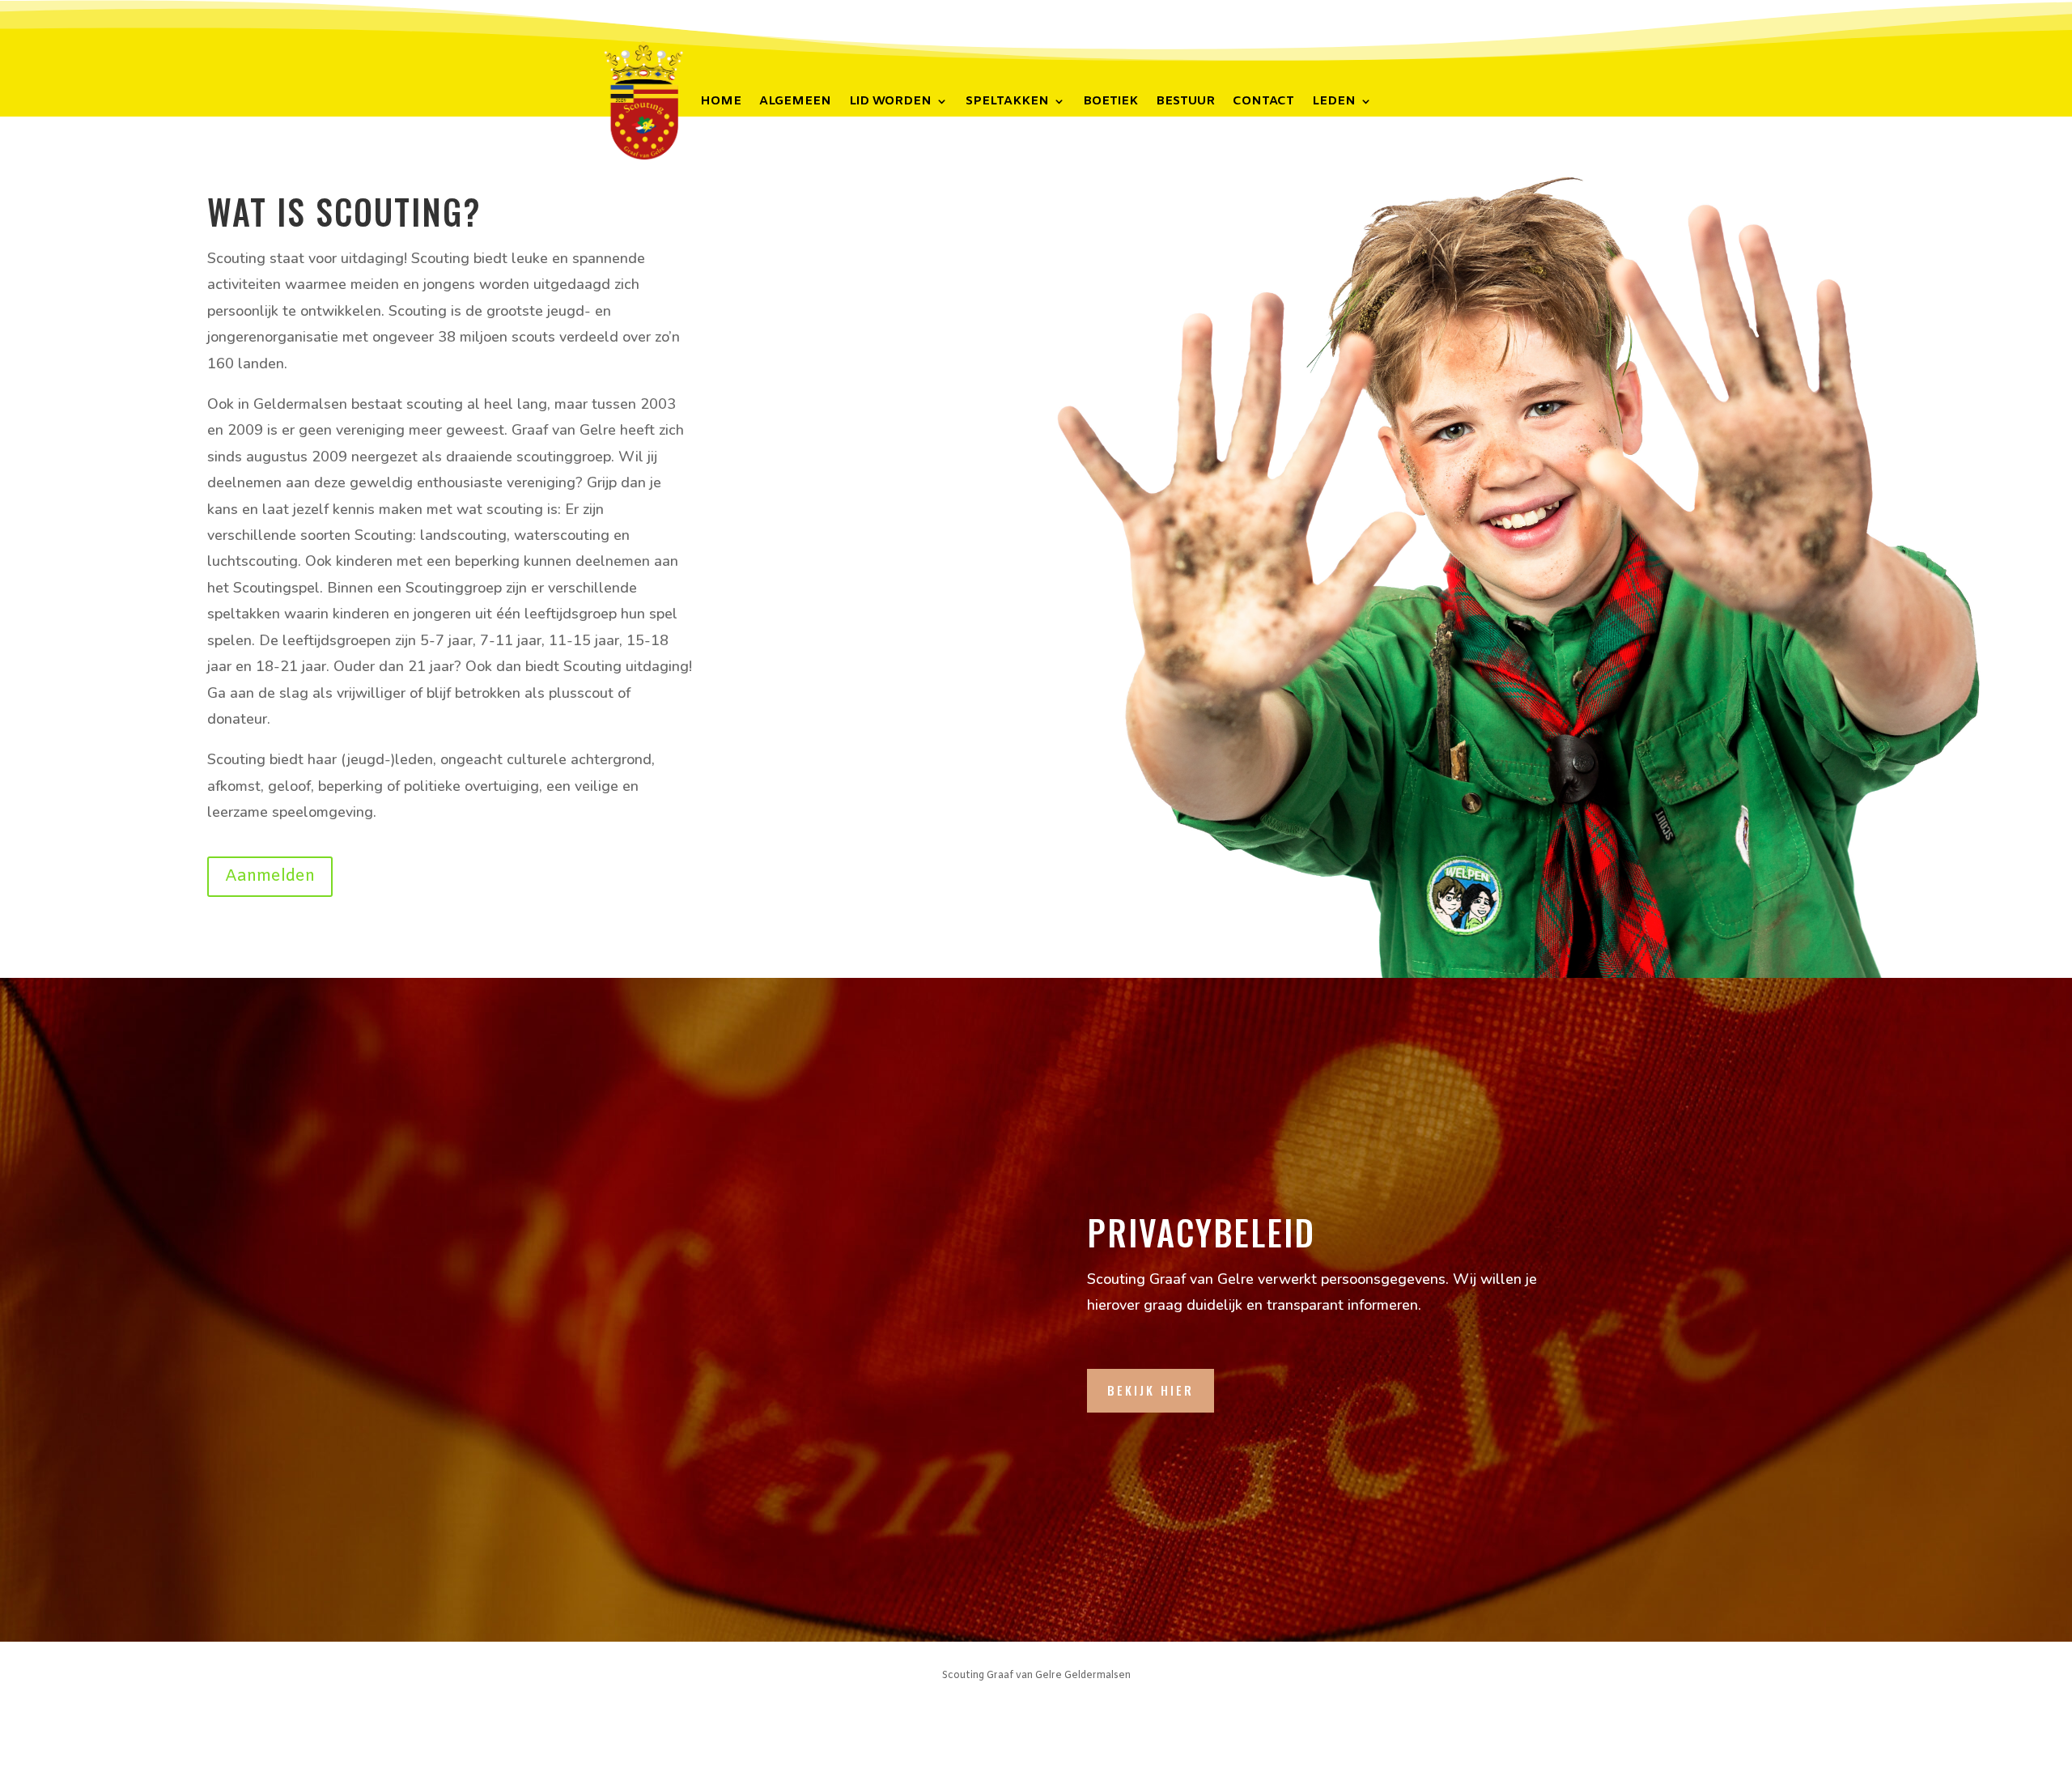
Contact (1263, 102)
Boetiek (1110, 102)
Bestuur (1185, 102)
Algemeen (795, 102)
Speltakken (1007, 102)
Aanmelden (270, 876)
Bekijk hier (1151, 1390)
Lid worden (890, 102)
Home (721, 102)
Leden (1334, 102)
